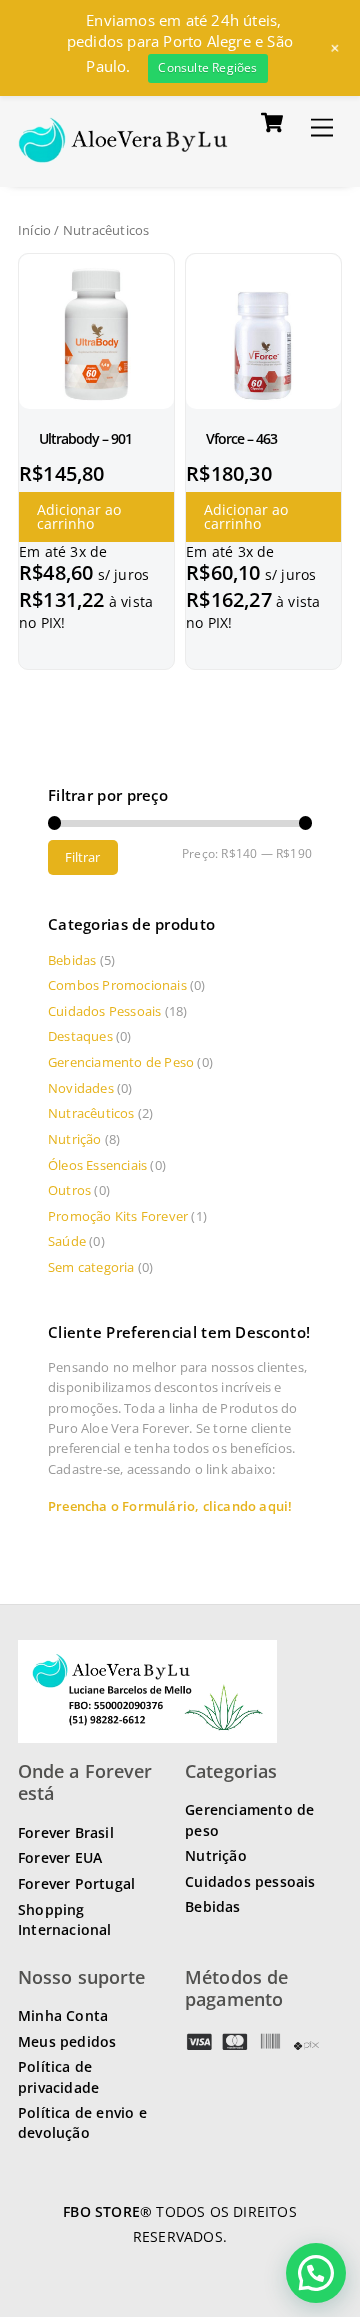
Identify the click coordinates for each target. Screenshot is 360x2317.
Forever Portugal (76, 1883)
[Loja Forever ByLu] (123, 151)
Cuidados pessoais (250, 1881)
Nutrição (75, 1139)
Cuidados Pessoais (104, 1011)
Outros (69, 1190)
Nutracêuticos (91, 1113)
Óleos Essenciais (97, 1165)
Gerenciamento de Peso (121, 1062)
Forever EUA (60, 1857)
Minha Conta (63, 2015)
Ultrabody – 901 (85, 439)
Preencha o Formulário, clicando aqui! (170, 1506)
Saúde (67, 1241)
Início (34, 230)
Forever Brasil (66, 1832)
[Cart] (272, 123)
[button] (316, 2072)
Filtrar (82, 857)
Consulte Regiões (207, 67)
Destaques (80, 1036)
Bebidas (72, 960)
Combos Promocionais (117, 985)
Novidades (81, 1088)
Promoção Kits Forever (118, 1216)
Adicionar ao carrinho (79, 516)
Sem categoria (91, 1267)
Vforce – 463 (241, 439)
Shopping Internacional (65, 1919)
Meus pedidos (67, 2041)
